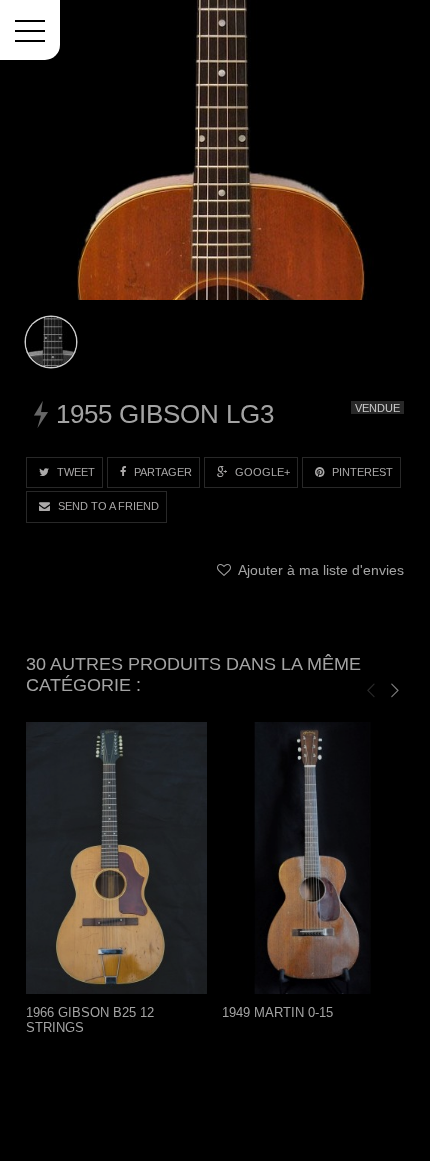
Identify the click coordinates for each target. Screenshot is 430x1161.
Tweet (74, 472)
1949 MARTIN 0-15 (277, 1012)
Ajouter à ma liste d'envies (319, 570)
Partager (161, 472)
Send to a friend (107, 506)
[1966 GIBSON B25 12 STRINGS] (117, 858)
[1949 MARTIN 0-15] (313, 858)
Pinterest (361, 472)
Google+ (261, 472)
